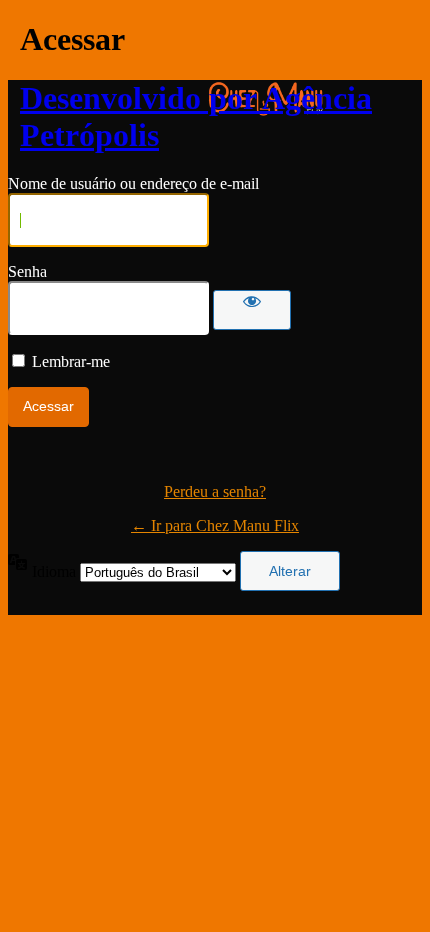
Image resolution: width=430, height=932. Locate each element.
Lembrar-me (71, 361)
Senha (27, 271)
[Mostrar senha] (252, 310)
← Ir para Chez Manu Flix (215, 525)
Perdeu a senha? (215, 491)
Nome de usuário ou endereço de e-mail (133, 183)
